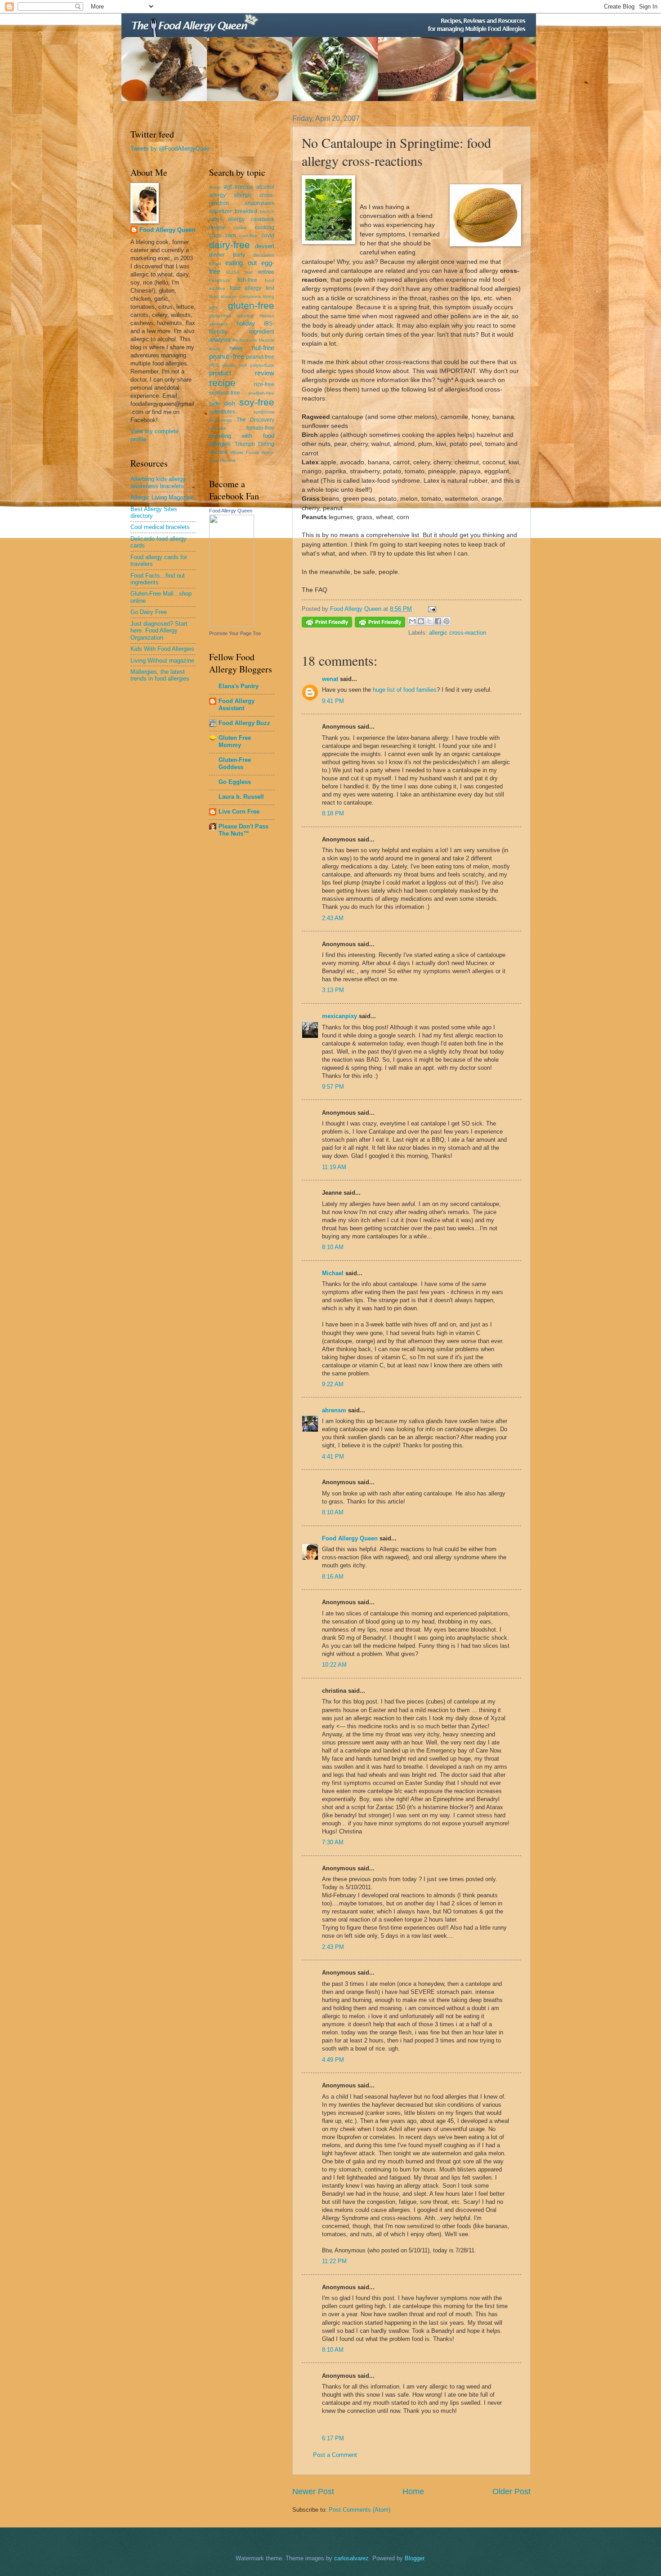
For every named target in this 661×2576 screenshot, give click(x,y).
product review (242, 373)
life (235, 340)
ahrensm (334, 1410)
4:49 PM (333, 2060)
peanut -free (227, 356)
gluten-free (251, 305)
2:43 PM (333, 1947)
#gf (228, 187)
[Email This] (412, 621)
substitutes (222, 412)
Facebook (219, 280)
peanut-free (260, 357)
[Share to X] (429, 621)
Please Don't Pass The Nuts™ (243, 830)
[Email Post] (431, 609)
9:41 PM (333, 701)
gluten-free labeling (231, 316)
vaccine (219, 452)
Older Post (511, 2491)
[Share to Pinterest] (447, 621)
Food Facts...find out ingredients (158, 579)
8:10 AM (333, 1247)
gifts (213, 307)
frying (269, 296)
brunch (267, 211)
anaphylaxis (259, 203)
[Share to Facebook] (438, 621)
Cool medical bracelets (160, 527)
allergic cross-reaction (458, 633)
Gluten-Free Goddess (235, 763)
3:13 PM (333, 990)
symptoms (264, 412)
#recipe (244, 187)
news (236, 348)
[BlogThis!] (421, 621)
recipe (222, 383)
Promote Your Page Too (235, 633)
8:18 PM (333, 813)
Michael (333, 1273)
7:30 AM (333, 1842)
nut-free (263, 348)
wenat (330, 679)
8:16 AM (333, 1577)
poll (243, 365)
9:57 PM (333, 1087)
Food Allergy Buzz (244, 723)
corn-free (248, 236)
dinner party (227, 255)
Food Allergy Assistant (237, 705)
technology (221, 420)
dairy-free (230, 245)
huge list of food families (405, 690)
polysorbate (262, 365)
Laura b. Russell (241, 797)
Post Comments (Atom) (360, 2510)
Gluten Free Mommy (235, 741)
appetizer (221, 211)
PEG (214, 365)
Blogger (414, 2558)
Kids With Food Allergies (162, 649)
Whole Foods (244, 452)
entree (266, 272)
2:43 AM (333, 918)
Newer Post (313, 2491)
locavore (248, 340)
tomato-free (260, 428)
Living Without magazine (162, 661)
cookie (240, 228)
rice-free (264, 384)
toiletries (218, 428)
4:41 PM (333, 1457)
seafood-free (225, 393)
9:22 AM (333, 1384)
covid (268, 236)
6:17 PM (333, 2438)
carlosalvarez (351, 2558)
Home (413, 2491)
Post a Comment (335, 2455)
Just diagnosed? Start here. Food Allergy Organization (159, 631)
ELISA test (239, 272)
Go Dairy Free (149, 612)
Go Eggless (235, 782)
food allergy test (252, 288)
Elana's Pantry (239, 686)
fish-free (247, 280)
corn (231, 236)
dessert (265, 246)
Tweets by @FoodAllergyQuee (170, 149)
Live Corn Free (239, 812)
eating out (241, 263)
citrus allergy (227, 219)
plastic (229, 365)
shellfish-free (261, 393)
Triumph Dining (255, 444)
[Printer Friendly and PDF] (327, 624)
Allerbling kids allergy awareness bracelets (158, 482)
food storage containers (235, 296)
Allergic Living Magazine (162, 497)
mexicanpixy (339, 1016)
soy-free (257, 402)
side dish (222, 403)
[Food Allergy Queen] (232, 625)
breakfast (246, 211)
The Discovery (256, 420)
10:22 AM (334, 1665)
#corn (215, 187)
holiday (246, 323)
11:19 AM (334, 1167)
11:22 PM (334, 2261)
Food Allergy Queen (350, 1538)
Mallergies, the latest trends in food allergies (160, 675)
